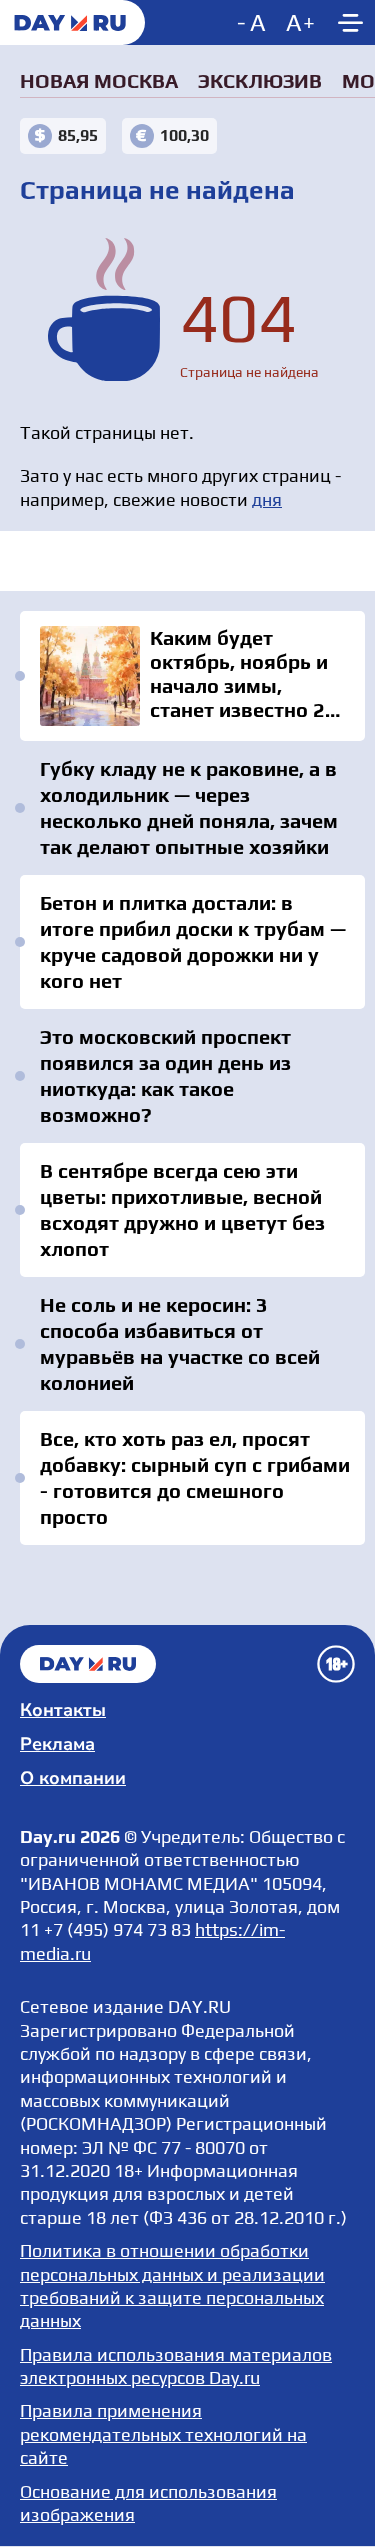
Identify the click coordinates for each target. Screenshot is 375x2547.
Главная (88, 1664)
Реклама (57, 1744)
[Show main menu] (350, 22)
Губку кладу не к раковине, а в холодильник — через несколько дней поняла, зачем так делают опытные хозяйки (189, 807)
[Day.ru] (72, 22)
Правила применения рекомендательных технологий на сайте (163, 2434)
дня (267, 499)
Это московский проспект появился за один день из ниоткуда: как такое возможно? (165, 1075)
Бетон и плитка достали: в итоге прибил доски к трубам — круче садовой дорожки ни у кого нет (193, 941)
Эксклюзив (260, 80)
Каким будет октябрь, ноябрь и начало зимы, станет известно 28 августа (192, 676)
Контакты (63, 1710)
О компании (73, 1778)
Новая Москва (99, 80)
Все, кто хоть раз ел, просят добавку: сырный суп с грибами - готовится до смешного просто (195, 1477)
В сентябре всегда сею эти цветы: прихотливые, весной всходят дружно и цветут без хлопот (182, 1209)
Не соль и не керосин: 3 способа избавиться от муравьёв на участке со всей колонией (180, 1343)
